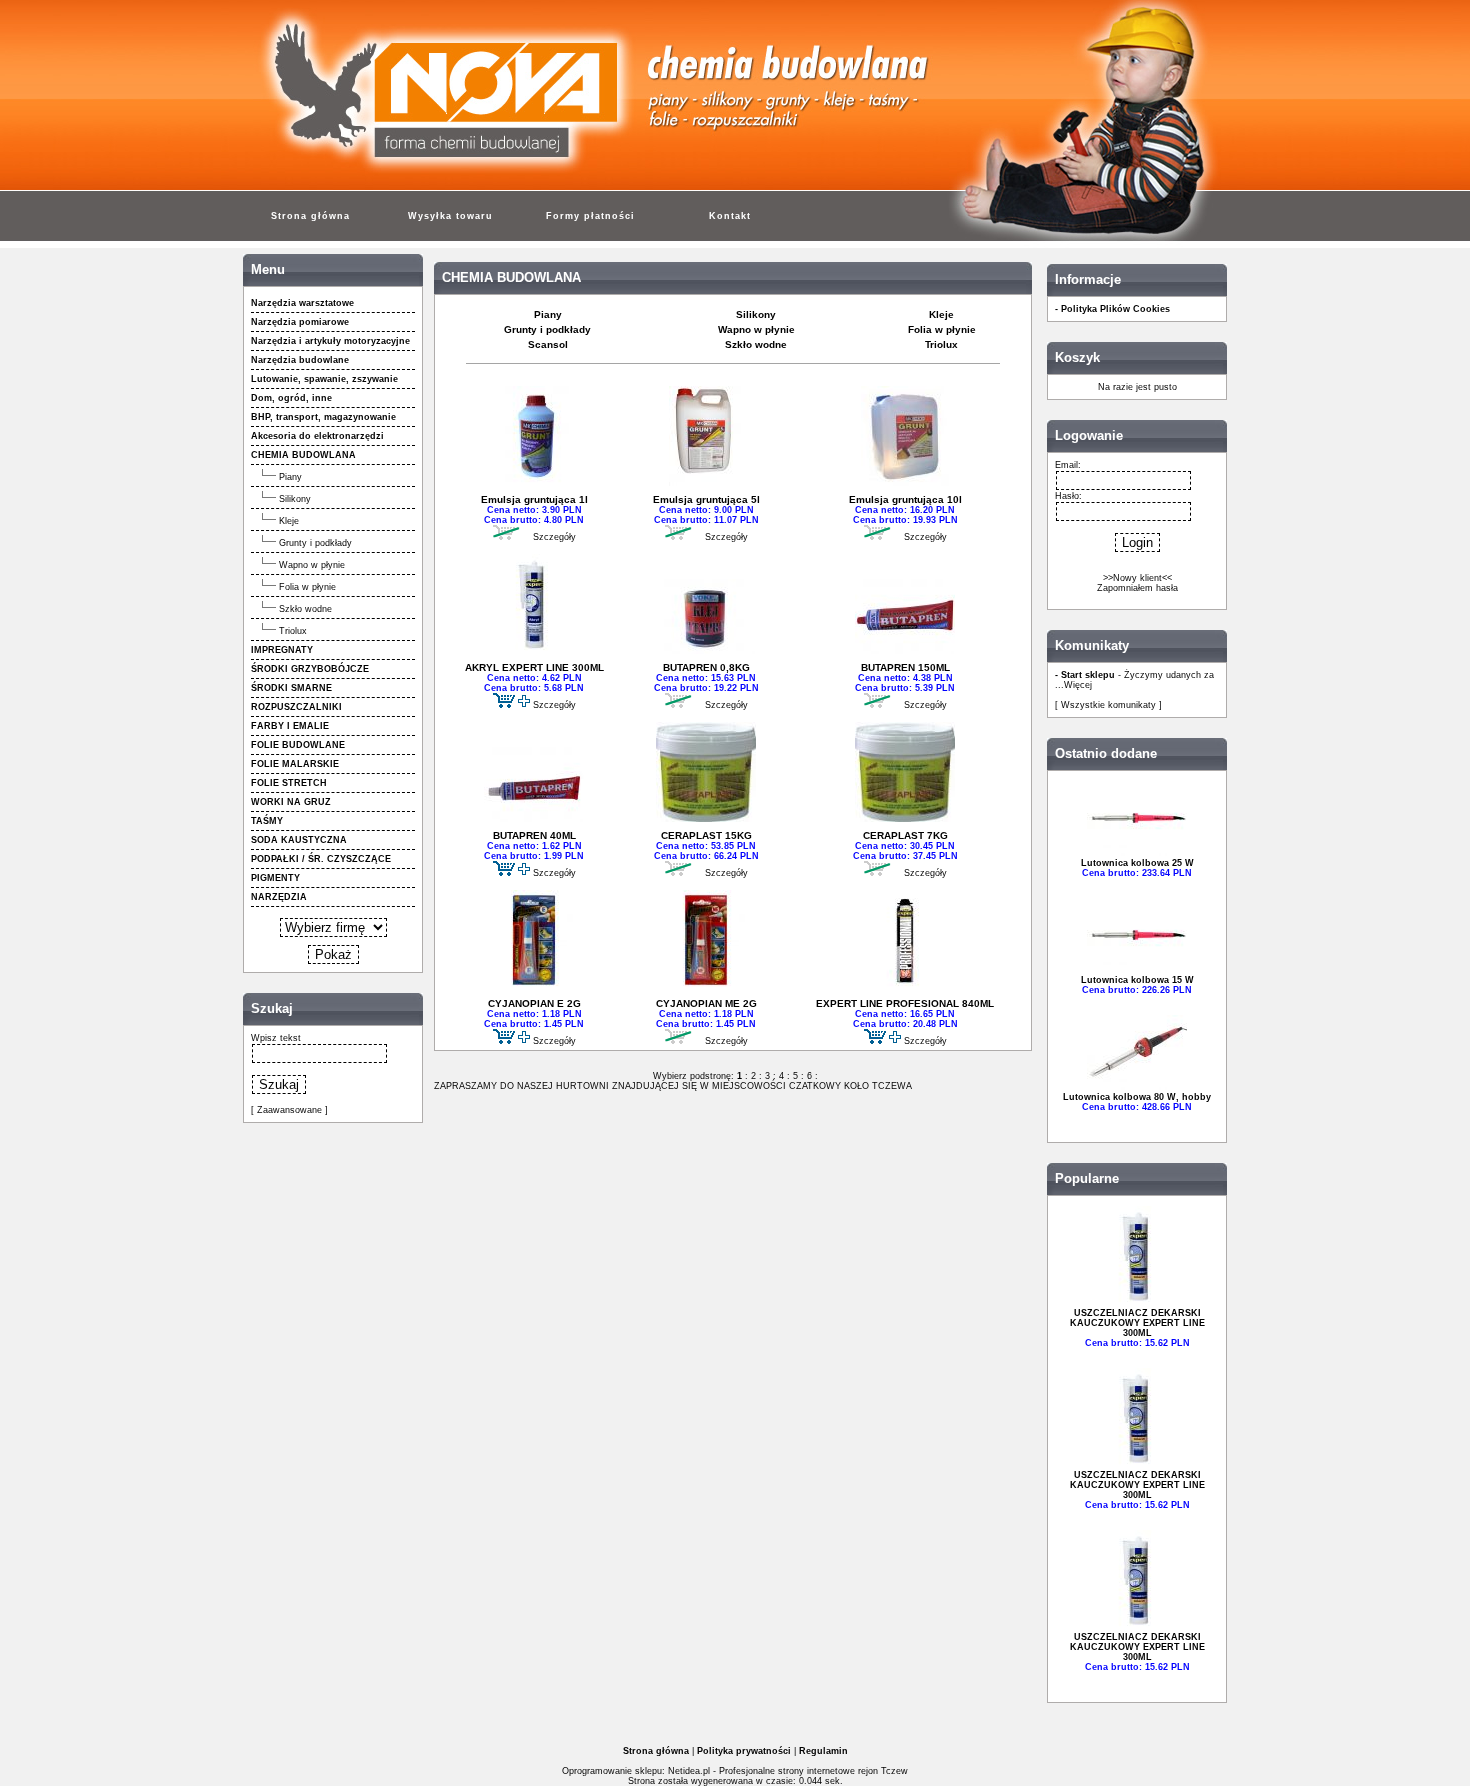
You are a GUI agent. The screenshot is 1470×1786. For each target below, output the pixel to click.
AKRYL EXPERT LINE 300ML (534, 667)
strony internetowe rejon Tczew (843, 1771)
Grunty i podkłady (315, 543)
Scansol (548, 344)
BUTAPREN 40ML (534, 835)
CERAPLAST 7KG (905, 835)
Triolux (293, 631)
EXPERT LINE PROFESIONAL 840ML (905, 1003)
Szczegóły (554, 537)
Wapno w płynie (312, 565)
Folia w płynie (307, 587)
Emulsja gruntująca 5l (706, 499)
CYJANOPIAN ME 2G (706, 1003)
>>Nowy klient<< (1137, 578)
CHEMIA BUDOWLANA (511, 278)
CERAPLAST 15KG (706, 835)
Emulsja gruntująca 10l (905, 499)
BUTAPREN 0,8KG (706, 667)
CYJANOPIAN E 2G (534, 1003)
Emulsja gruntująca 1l (534, 499)
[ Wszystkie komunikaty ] (1108, 705)
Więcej (1078, 685)
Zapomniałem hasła (1137, 588)
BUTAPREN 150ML (905, 667)
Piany (290, 477)
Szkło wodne (305, 609)
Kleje (289, 521)
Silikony (295, 499)
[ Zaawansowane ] (289, 1110)
